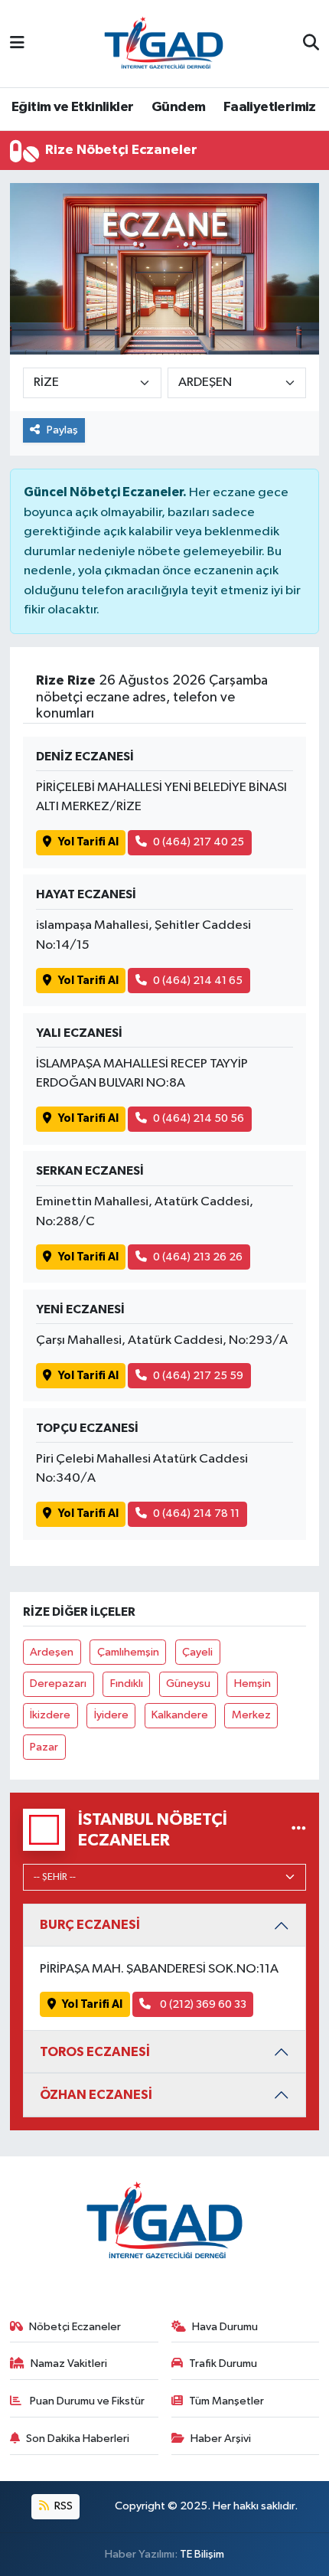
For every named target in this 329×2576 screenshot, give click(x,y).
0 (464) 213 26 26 (198, 1257)
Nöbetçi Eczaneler (75, 2327)
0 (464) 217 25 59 (198, 1376)
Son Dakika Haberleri (78, 2439)
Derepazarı (58, 1684)
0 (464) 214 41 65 (198, 981)
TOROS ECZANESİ (95, 2052)
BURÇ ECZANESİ (90, 1925)
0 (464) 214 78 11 (196, 1514)
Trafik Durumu (223, 2364)
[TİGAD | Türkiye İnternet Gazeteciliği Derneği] (164, 43)
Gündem (178, 107)
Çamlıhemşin (128, 1652)
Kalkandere (180, 1715)
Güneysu (188, 1684)
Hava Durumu (225, 2327)
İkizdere (50, 1715)
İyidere (111, 1715)
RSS (62, 2506)
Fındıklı (127, 1684)
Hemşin (252, 1684)
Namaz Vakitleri (69, 2364)
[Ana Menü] (17, 43)
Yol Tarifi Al (88, 842)
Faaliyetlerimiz (270, 107)
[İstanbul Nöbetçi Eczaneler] (299, 1830)
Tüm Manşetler (226, 2401)
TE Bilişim (202, 2554)
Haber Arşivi (221, 2439)
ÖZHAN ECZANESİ (96, 2095)
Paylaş (62, 430)
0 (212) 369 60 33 (202, 2004)
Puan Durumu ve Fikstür (86, 2401)
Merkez (251, 1715)
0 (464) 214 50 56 (199, 1118)
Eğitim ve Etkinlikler (72, 107)
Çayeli (197, 1652)
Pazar (44, 1747)
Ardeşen (52, 1652)
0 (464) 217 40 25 (199, 842)
